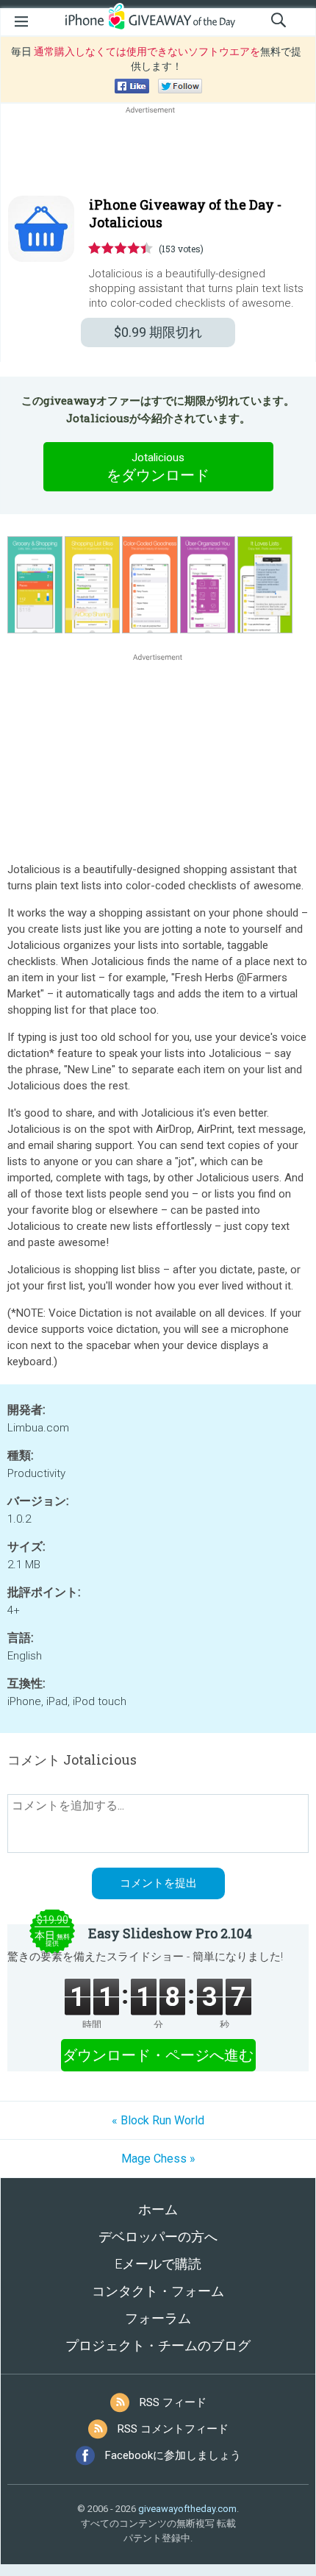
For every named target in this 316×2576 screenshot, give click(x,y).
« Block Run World (158, 2120)
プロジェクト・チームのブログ (158, 2345)
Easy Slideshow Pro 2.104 (170, 1933)
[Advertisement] (158, 152)
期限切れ (158, 332)
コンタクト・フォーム (158, 2291)
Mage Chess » (158, 2159)
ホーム (158, 2209)
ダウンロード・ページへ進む (158, 2055)
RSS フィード (173, 2402)
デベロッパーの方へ (158, 2237)
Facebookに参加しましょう (173, 2455)
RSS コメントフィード (173, 2429)
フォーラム (158, 2318)
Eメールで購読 (158, 2264)
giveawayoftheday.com (187, 2509)
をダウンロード (158, 467)
